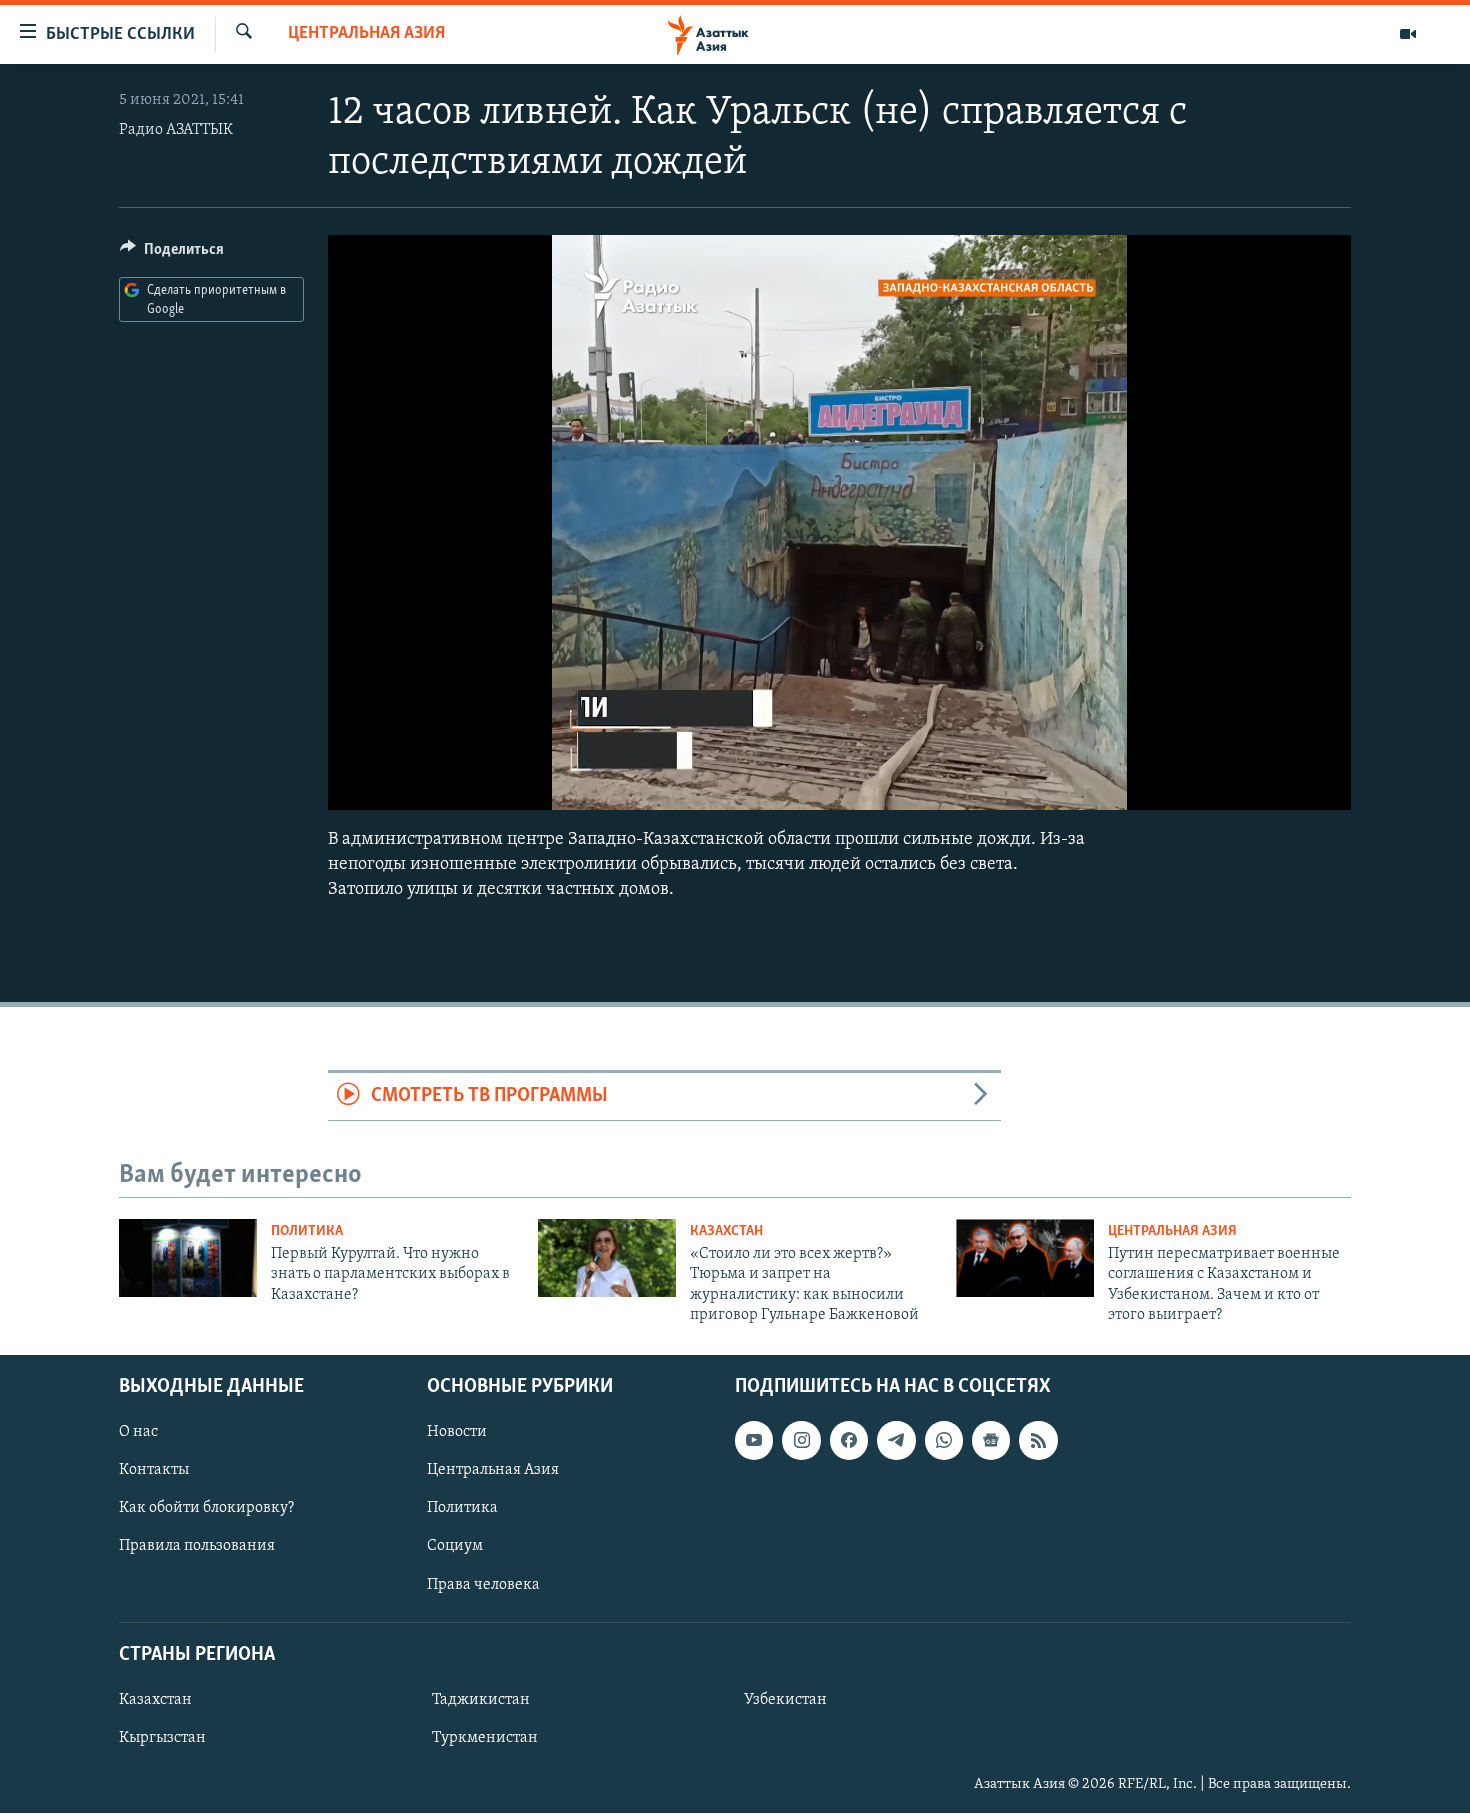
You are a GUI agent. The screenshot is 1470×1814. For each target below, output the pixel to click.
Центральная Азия (366, 34)
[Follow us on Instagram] (801, 1441)
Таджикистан (481, 1700)
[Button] (172, 254)
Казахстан (726, 1231)
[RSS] (1038, 1441)
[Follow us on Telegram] (896, 1441)
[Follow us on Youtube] (754, 1441)
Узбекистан (785, 1700)
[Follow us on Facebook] (849, 1441)
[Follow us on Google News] (991, 1441)
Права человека (483, 1585)
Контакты (154, 1471)
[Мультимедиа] (1408, 34)
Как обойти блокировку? (206, 1509)
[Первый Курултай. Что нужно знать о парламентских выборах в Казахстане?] (188, 1258)
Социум (455, 1547)
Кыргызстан (162, 1738)
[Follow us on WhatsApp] (944, 1441)
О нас (138, 1433)
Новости (457, 1433)
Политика (307, 1231)
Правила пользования (197, 1547)
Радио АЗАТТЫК (176, 130)
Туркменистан (485, 1738)
